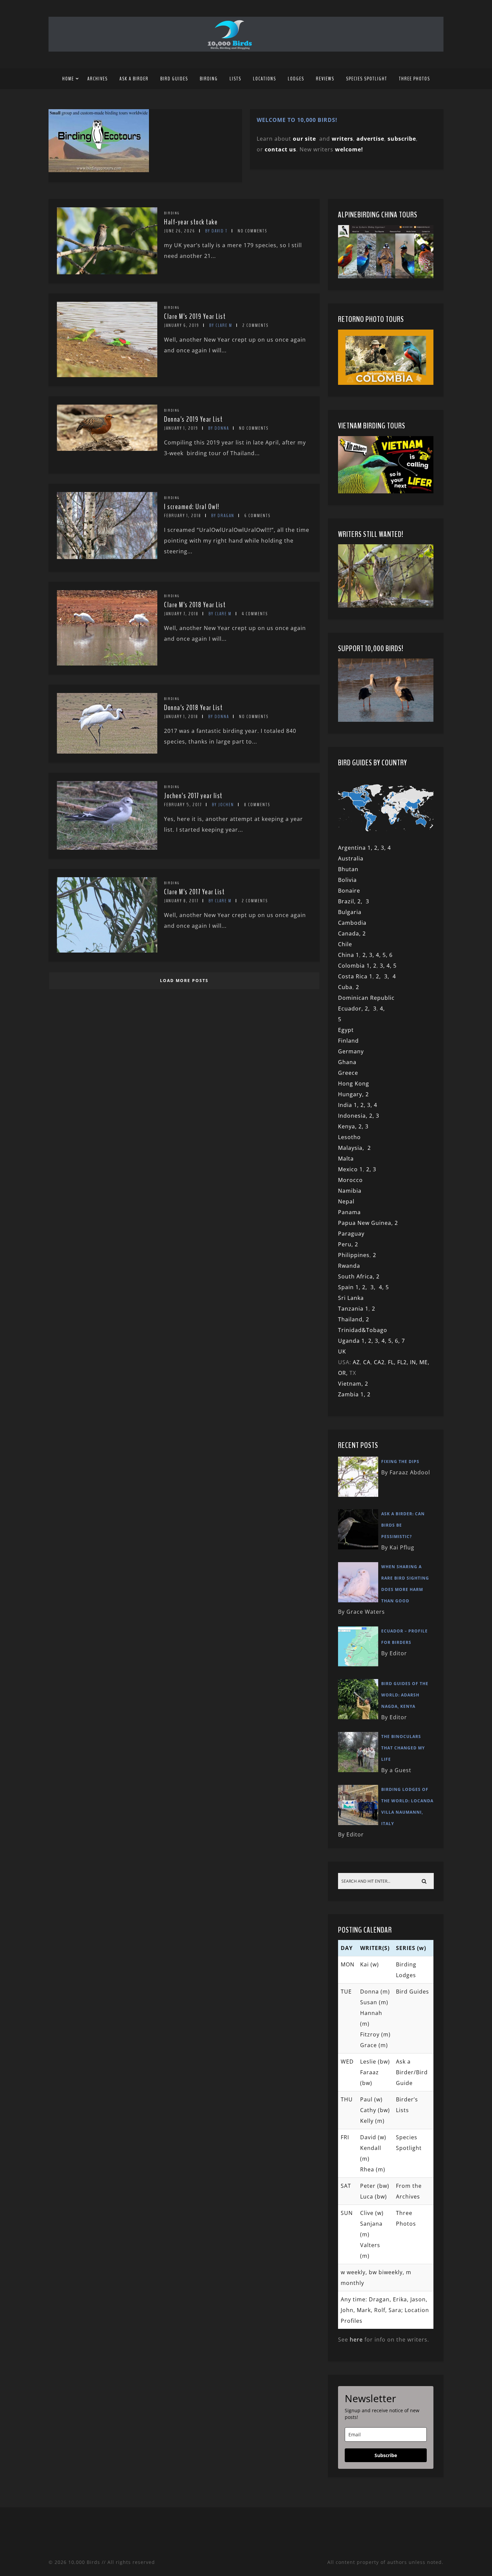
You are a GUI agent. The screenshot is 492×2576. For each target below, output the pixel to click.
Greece (348, 1073)
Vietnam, (351, 1384)
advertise (370, 139)
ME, (424, 1362)
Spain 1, (350, 1287)
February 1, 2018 (183, 516)
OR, (344, 1373)
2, (362, 901)
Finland (348, 1041)
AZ (356, 1362)
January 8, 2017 (181, 901)
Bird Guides (174, 79)
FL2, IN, (408, 1362)
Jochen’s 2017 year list (193, 796)
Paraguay (351, 1234)
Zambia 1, (353, 1394)
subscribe (402, 139)
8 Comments (257, 805)
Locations (265, 79)
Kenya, (348, 1126)
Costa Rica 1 (355, 976)
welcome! (349, 149)
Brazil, (348, 901)
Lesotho (349, 1137)
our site (304, 139)
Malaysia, (353, 1148)
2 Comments (255, 325)
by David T (216, 231)
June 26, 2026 (180, 231)
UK (342, 1351)
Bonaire (349, 891)
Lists (235, 79)
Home (68, 79)
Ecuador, (351, 1008)
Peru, (346, 1244)
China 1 (349, 955)
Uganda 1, (353, 1341)
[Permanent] (107, 272)
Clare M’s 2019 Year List (195, 317)
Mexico (348, 1169)
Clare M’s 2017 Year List (194, 892)
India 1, (349, 1105)
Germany (351, 1051)
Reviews (325, 79)
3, (373, 955)
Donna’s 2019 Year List (193, 419)
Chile (345, 944)
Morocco (350, 1180)
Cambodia (352, 923)
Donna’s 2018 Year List (193, 708)
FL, (393, 1362)
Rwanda (349, 1266)
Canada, (350, 933)
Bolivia (347, 880)
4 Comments (255, 614)
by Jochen (223, 805)
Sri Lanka (351, 1298)
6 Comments (257, 516)
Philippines (354, 1255)
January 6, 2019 (182, 325)
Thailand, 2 (354, 1319)
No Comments (252, 231)
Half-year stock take (191, 222)
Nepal (346, 1201)
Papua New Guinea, (365, 1223)
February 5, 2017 (183, 805)
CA (367, 1362)
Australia (351, 858)
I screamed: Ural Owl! (192, 507)
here (356, 2340)
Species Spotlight (367, 79)
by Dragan (223, 516)
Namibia (350, 1191)
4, (379, 955)
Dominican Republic (366, 998)
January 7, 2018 (181, 614)
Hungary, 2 (353, 1094)
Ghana (347, 1062)
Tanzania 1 (353, 1309)
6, (398, 1341)
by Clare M (221, 325)
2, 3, (381, 848)
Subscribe (386, 2455)
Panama (349, 1212)
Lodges (296, 79)
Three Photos (415, 79)
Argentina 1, (356, 848)
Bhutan (348, 869)
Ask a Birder (134, 79)
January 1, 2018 (181, 717)
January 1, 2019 (181, 428)
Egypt (346, 1030)
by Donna (219, 428)
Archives (98, 79)
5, (386, 955)
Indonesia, (354, 1116)
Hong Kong (354, 1084)
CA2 (379, 1362)
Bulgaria (350, 912)
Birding (209, 79)
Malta (346, 1159)
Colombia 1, (356, 966)
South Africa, (357, 1276)
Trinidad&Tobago (363, 1330)
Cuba (345, 987)
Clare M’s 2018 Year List (195, 605)
